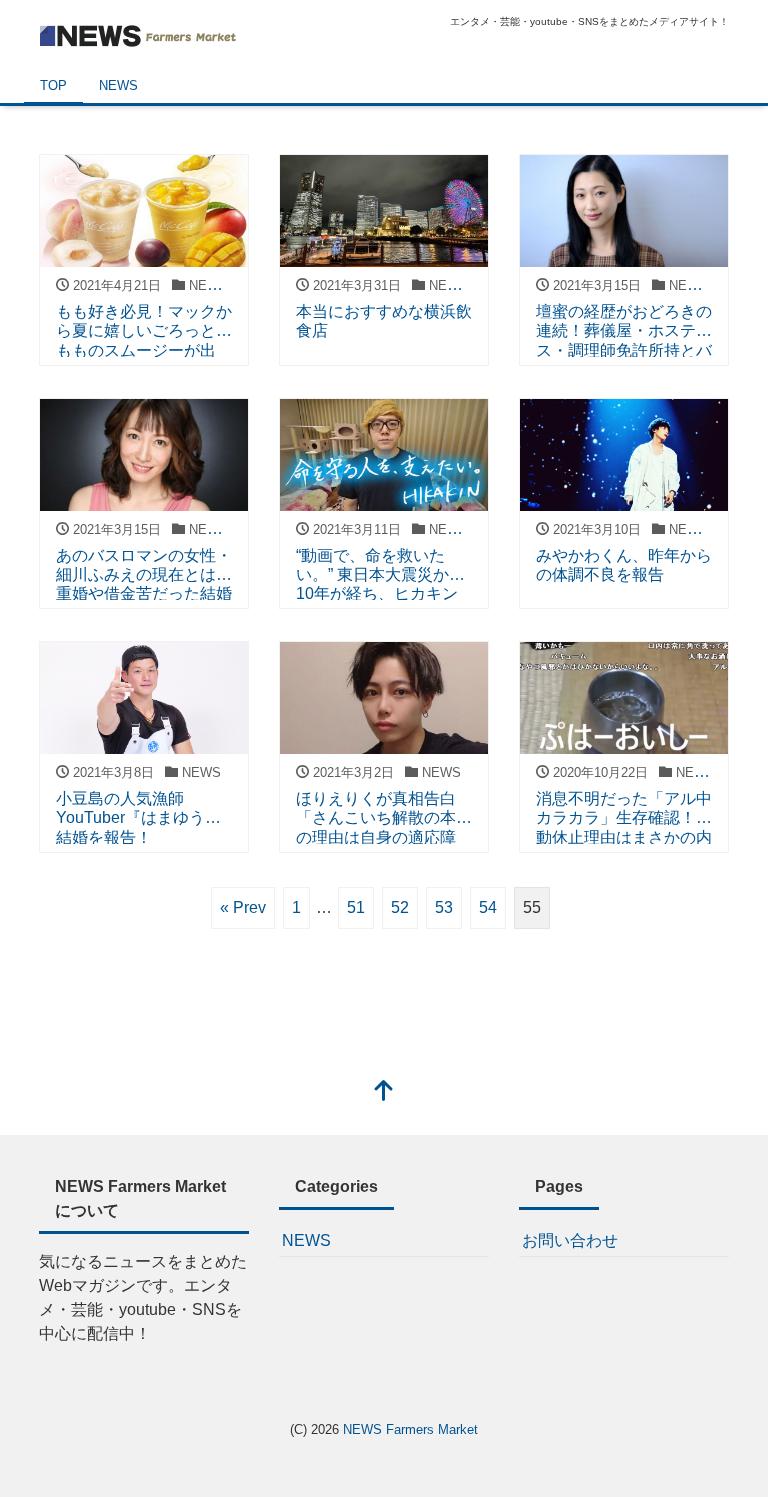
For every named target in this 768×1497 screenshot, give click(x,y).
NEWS (118, 85)
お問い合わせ (570, 1240)
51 (356, 907)
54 (488, 907)
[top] (384, 1092)
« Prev (243, 907)
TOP (53, 85)
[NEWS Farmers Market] (139, 33)
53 (444, 907)
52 (400, 907)
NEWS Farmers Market (410, 1429)
